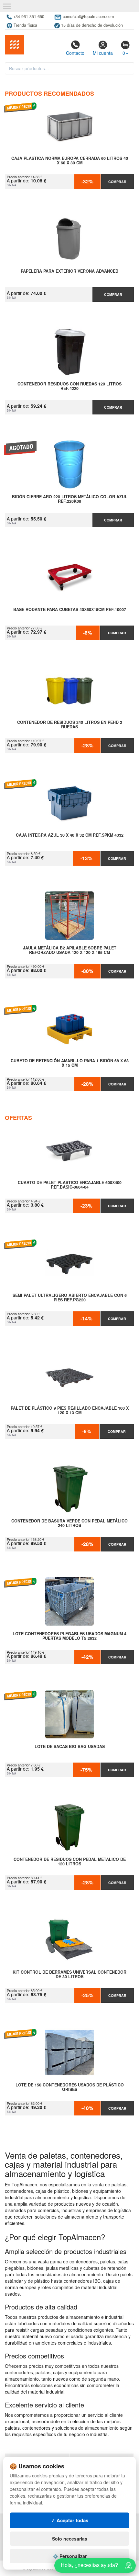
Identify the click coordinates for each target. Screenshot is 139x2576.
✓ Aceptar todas (70, 2520)
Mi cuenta (103, 53)
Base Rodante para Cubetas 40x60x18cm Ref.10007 (70, 610)
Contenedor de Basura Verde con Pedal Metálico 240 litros (69, 1523)
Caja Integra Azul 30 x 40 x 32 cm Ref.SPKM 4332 (70, 835)
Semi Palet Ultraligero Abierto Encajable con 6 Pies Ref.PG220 (70, 1298)
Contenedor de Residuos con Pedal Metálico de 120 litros (70, 1862)
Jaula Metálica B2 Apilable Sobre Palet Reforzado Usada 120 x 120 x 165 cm (70, 950)
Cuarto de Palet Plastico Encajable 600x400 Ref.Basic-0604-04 (70, 1185)
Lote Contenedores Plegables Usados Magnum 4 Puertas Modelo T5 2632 (69, 1636)
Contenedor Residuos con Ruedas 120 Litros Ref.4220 (69, 386)
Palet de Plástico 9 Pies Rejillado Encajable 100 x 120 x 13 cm (70, 1411)
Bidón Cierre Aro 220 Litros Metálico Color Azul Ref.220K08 (70, 499)
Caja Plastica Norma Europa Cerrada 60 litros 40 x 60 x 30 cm (70, 161)
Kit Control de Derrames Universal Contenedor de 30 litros (69, 1975)
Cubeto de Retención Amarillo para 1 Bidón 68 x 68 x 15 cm (70, 1063)
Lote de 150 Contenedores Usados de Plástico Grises (70, 2087)
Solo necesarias (70, 2539)
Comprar (117, 182)
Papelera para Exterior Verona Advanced (69, 271)
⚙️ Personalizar (70, 2556)
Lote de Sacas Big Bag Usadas (70, 1747)
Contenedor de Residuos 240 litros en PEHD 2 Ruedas (70, 725)
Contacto (75, 53)
